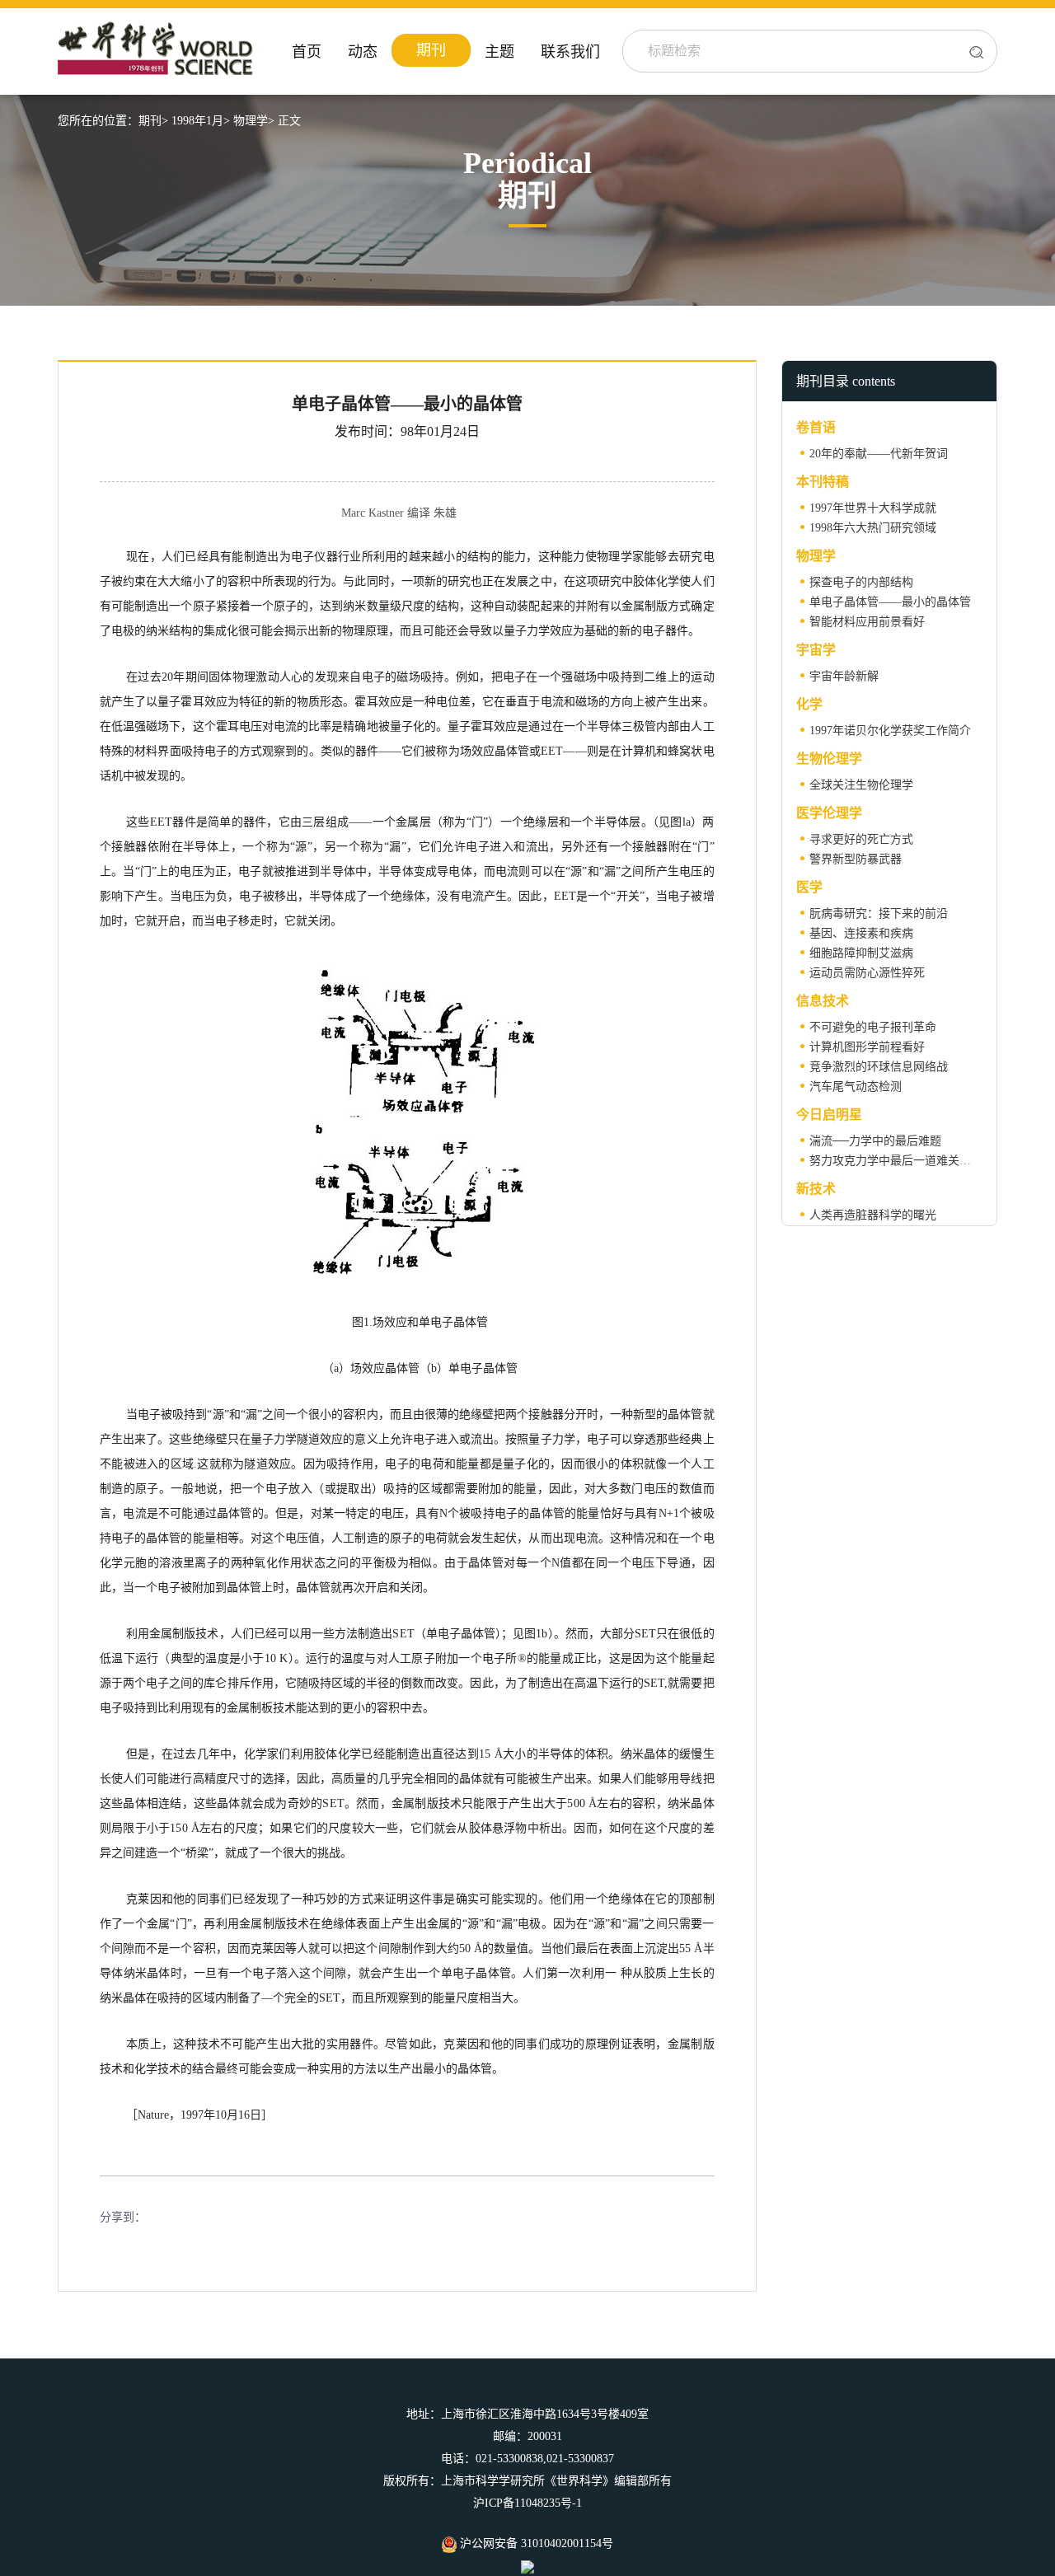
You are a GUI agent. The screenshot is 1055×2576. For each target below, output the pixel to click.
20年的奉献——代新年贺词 (879, 454)
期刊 (431, 50)
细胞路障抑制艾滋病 (861, 953)
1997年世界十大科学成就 (873, 508)
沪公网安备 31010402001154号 (535, 2543)
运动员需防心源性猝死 (867, 973)
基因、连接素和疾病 (861, 933)
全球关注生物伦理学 (861, 785)
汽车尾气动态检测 (856, 1087)
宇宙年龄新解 (844, 676)
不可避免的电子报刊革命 (873, 1027)
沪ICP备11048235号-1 (527, 2503)
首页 (307, 52)
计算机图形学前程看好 (867, 1047)
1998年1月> (201, 121)
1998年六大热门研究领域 (873, 528)
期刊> (153, 121)
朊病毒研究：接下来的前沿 (879, 913)
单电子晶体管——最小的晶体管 (890, 602)
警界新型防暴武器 (856, 859)
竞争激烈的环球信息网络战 (879, 1067)
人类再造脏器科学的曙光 (873, 1215)
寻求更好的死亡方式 (861, 839)
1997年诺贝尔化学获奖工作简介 (890, 731)
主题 (499, 52)
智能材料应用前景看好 (867, 622)
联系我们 (570, 52)
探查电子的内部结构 (861, 582)
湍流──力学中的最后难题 (875, 1141)
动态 (363, 52)
